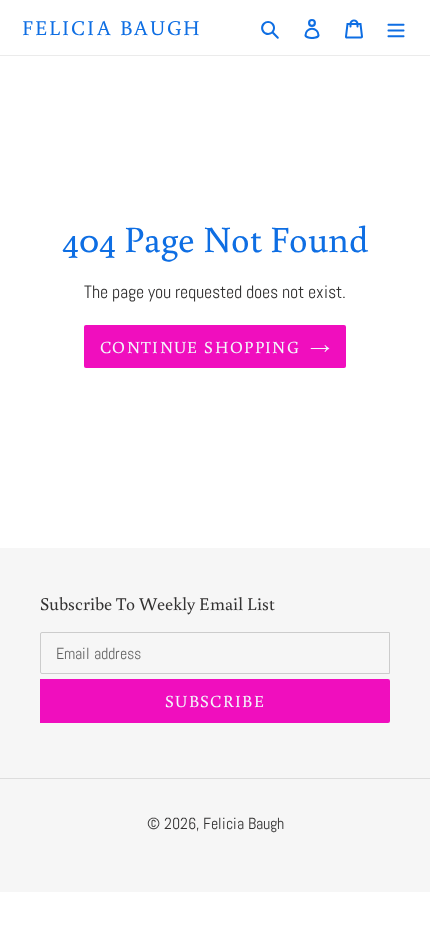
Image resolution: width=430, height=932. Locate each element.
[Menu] (396, 27)
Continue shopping (200, 346)
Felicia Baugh (112, 27)
